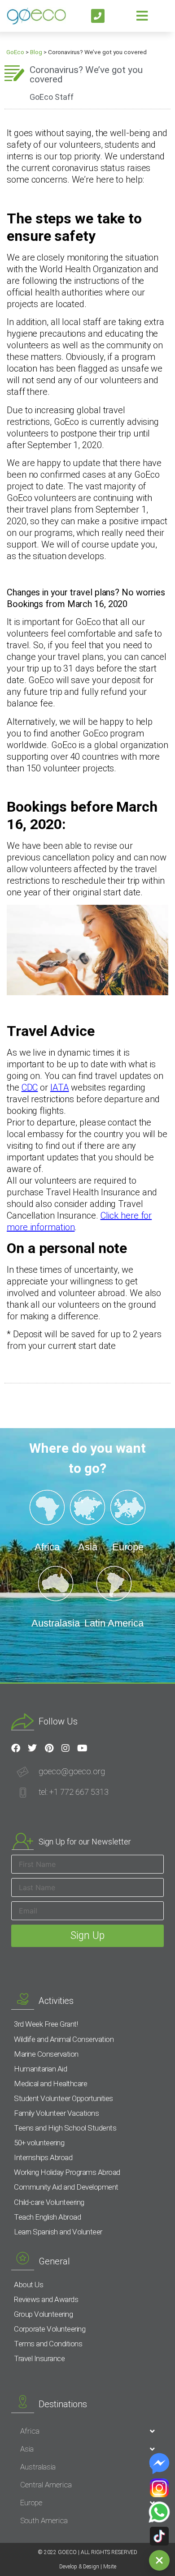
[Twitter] (32, 1748)
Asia (27, 2449)
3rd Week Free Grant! (46, 2024)
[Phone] (98, 16)
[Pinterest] (49, 1748)
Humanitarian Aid (40, 2069)
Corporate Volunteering (50, 2329)
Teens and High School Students (65, 2128)
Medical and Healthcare (50, 2084)
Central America (46, 2485)
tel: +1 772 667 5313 (74, 1792)
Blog (36, 52)
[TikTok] (159, 2536)
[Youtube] (82, 1748)
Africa (30, 2431)
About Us (28, 2285)
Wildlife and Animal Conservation (64, 2039)
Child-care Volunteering (49, 2202)
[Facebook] (16, 1748)
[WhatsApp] (159, 2512)
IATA (60, 1087)
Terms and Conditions (48, 2344)
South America (44, 2520)
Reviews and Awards (46, 2299)
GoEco (15, 52)
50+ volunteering (39, 2143)
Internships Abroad (43, 2157)
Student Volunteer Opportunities (63, 2098)
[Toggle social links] (159, 2560)
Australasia (38, 2467)
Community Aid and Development (66, 2187)
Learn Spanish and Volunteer (58, 2232)
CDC (30, 1087)
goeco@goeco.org (72, 1771)
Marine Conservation (46, 2054)
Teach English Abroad (47, 2217)
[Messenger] (159, 2464)
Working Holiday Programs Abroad (67, 2172)
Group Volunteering (43, 2314)
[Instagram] (66, 1748)
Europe (31, 2503)
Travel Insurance (39, 2358)
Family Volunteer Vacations (56, 2113)
